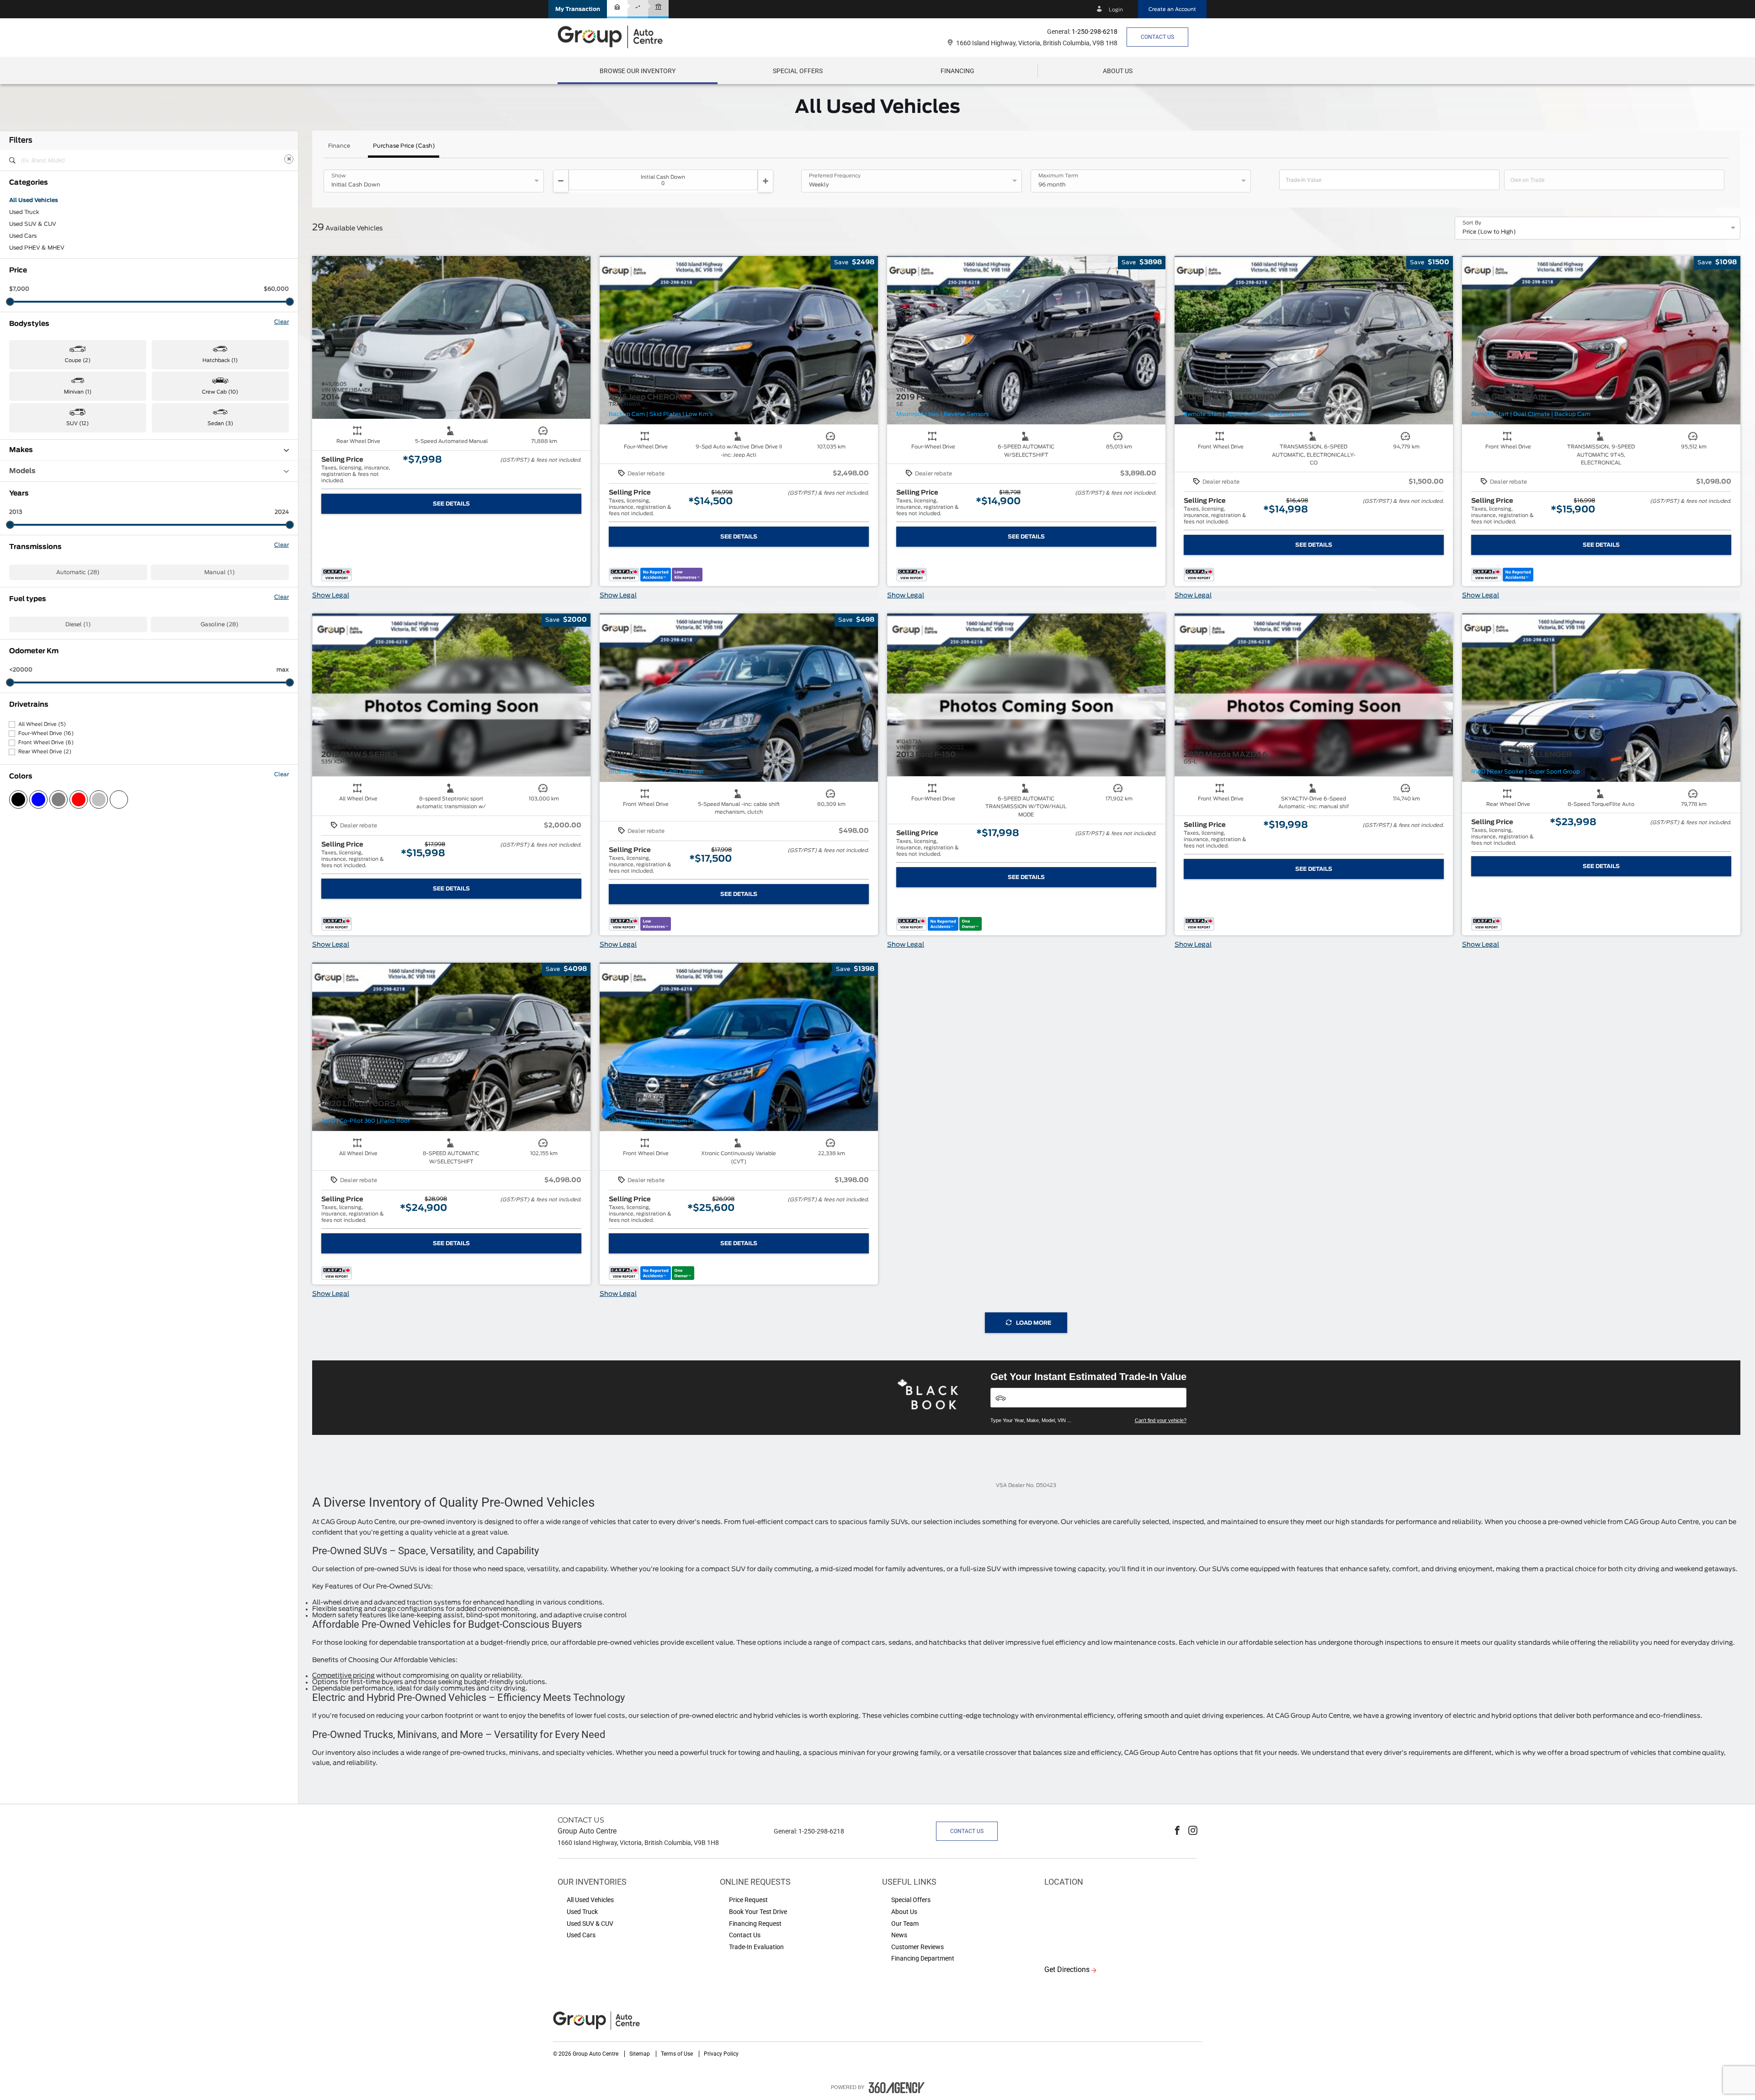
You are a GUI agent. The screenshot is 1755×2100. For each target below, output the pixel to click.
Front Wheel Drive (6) (46, 743)
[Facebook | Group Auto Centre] (1177, 1831)
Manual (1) (220, 572)
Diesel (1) (78, 624)
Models (22, 471)
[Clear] (289, 159)
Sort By (1472, 223)
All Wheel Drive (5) (42, 724)
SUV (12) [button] (77, 424)
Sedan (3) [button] (220, 424)
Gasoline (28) (220, 624)
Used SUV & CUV (33, 224)
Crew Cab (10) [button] (220, 392)
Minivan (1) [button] (78, 392)
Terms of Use (678, 2054)
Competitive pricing (343, 1676)
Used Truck (24, 212)
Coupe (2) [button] (78, 360)
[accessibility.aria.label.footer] (897, 2088)
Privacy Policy (721, 2054)
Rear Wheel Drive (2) (45, 752)
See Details (451, 504)
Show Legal (331, 596)
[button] (578, 9)
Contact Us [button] (1157, 37)
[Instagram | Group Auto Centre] (1193, 1831)
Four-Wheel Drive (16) (46, 733)
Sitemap (640, 2054)
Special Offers (798, 71)
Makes (21, 450)
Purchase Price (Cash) (404, 146)
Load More (1034, 1323)
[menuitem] (638, 71)
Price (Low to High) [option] (1489, 232)
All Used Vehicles (34, 200)
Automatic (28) (78, 572)
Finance (339, 146)
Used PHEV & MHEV (37, 248)
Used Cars (23, 236)
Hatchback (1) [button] (220, 360)
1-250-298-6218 (1095, 32)
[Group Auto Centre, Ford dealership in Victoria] (615, 37)
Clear (282, 322)
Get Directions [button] (1067, 1969)
